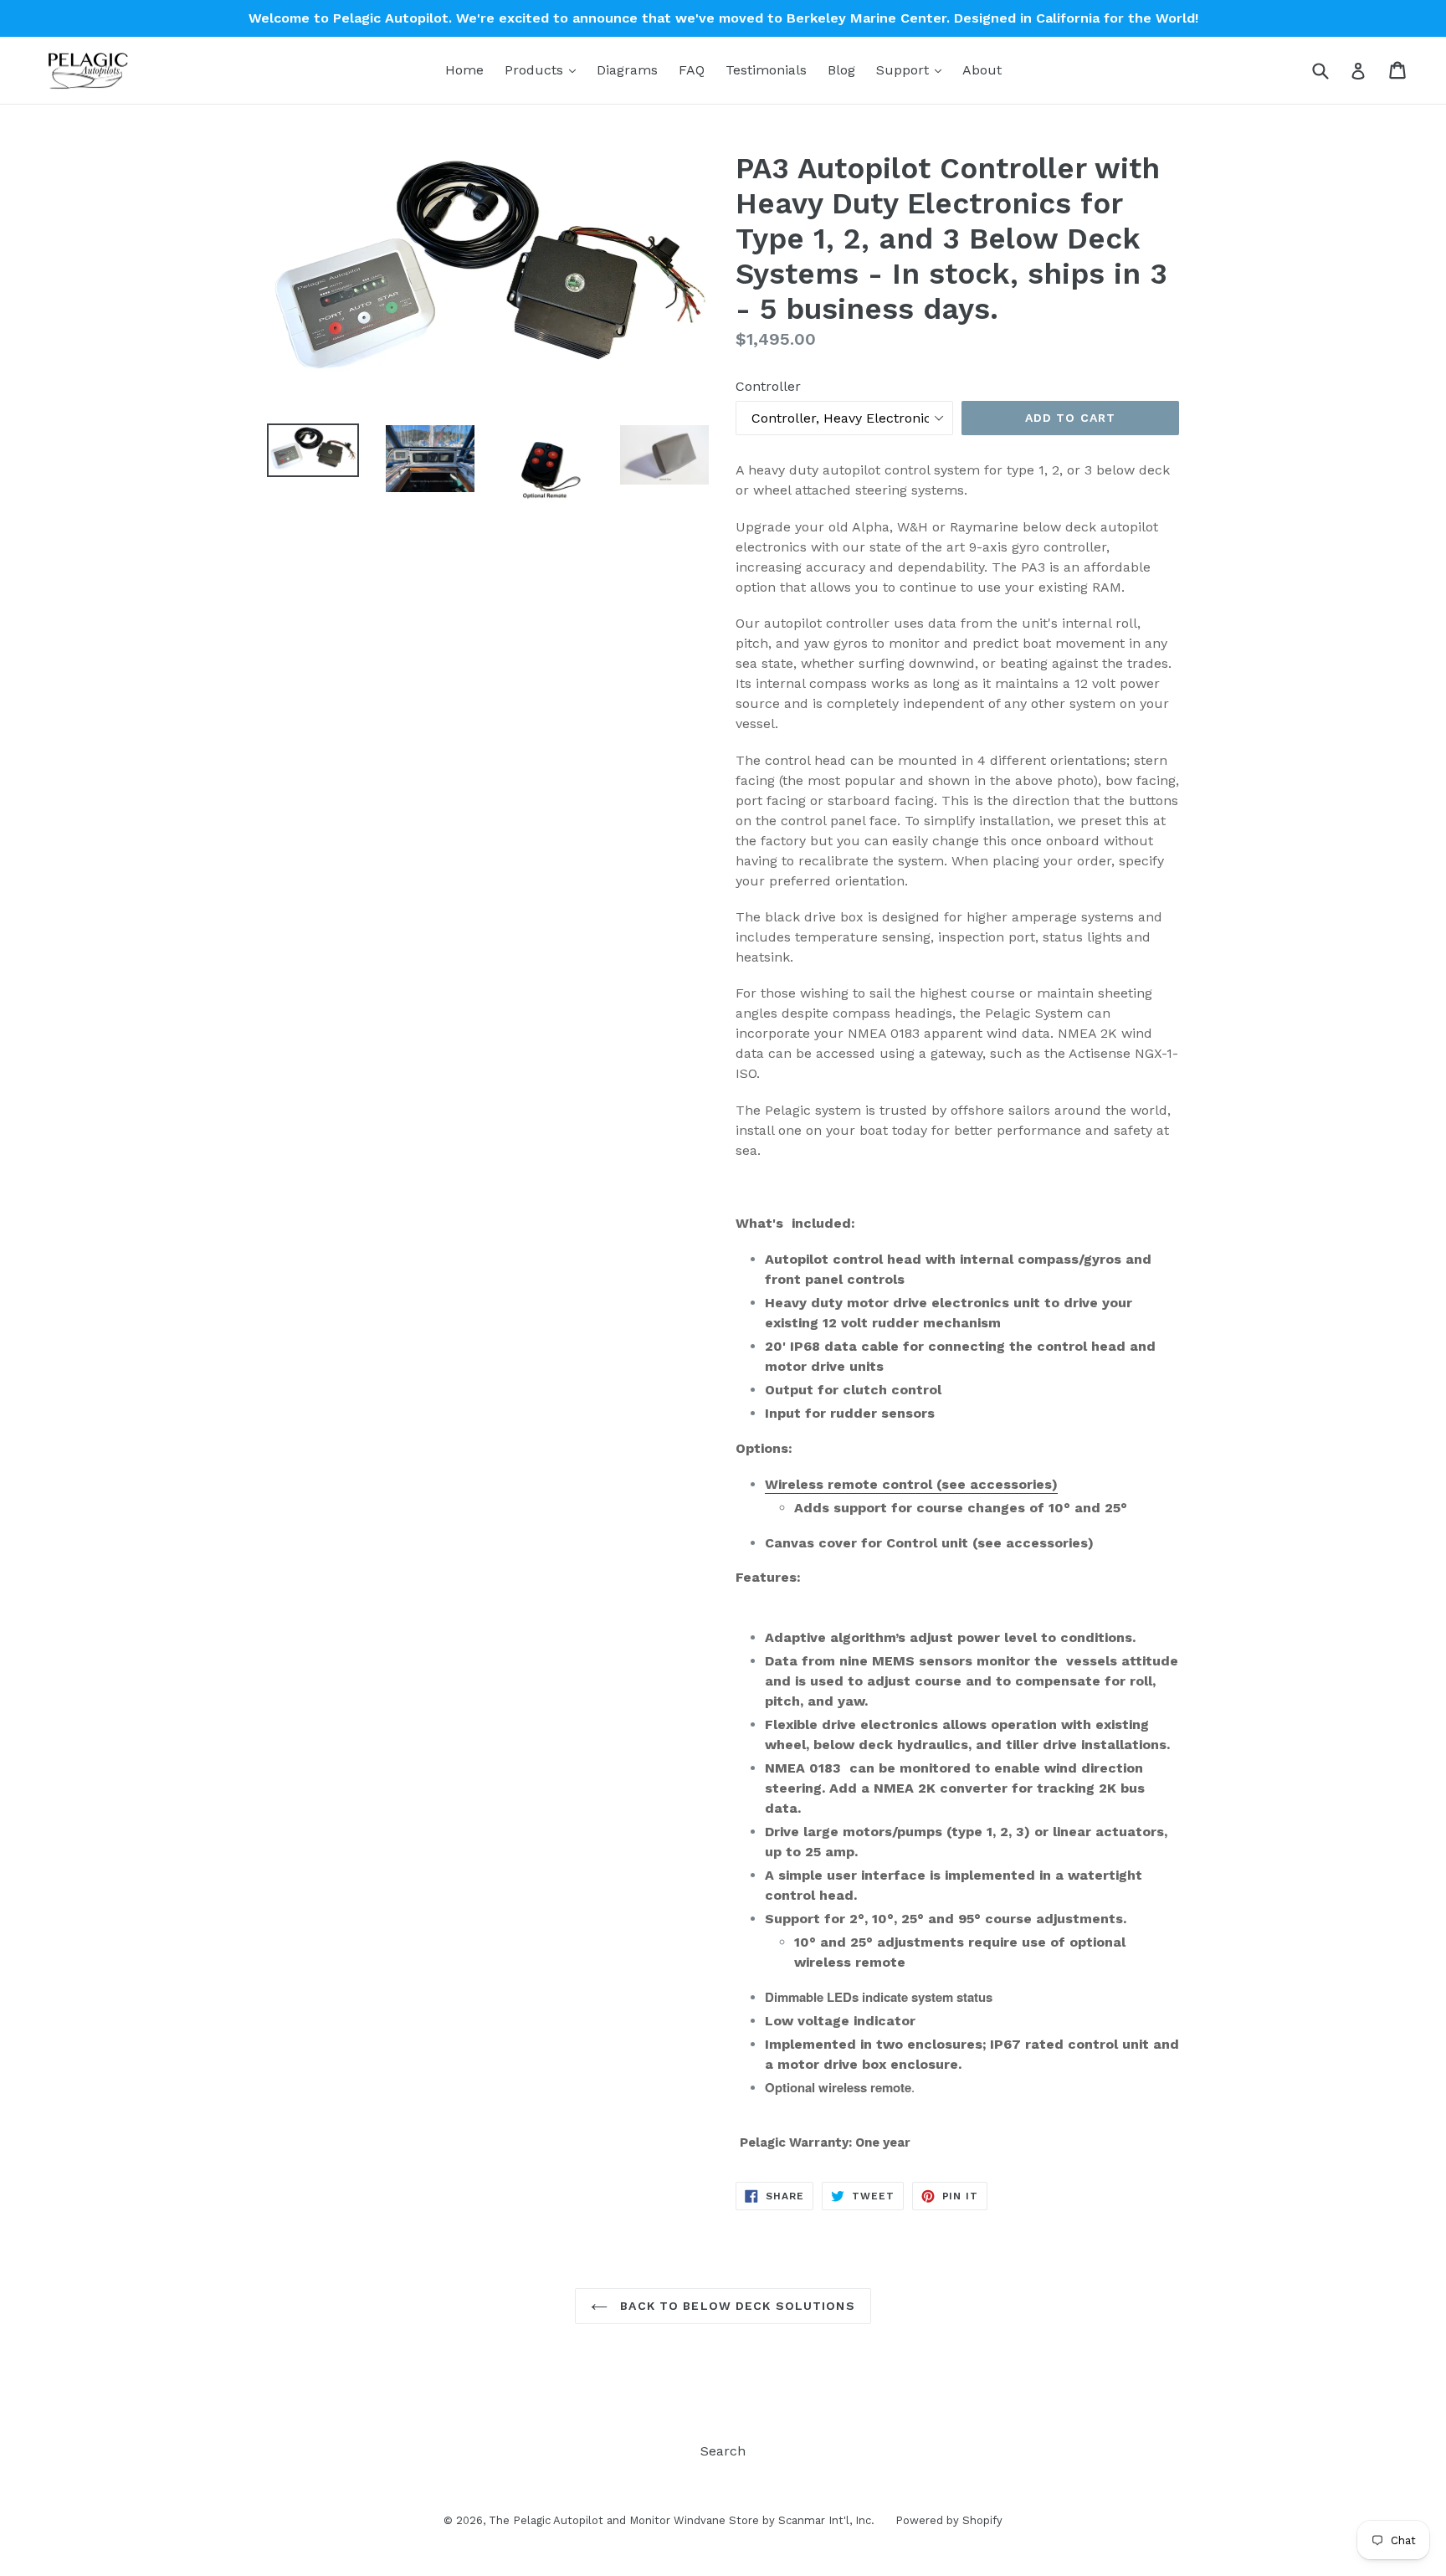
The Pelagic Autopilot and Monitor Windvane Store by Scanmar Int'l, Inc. (682, 2520)
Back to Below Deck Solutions (735, 2306)
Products (544, 69)
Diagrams (627, 70)
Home (464, 70)
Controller (768, 386)
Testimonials (766, 70)
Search (723, 2451)
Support (913, 69)
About (982, 70)
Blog (841, 70)
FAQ (692, 70)
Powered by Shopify (949, 2520)
